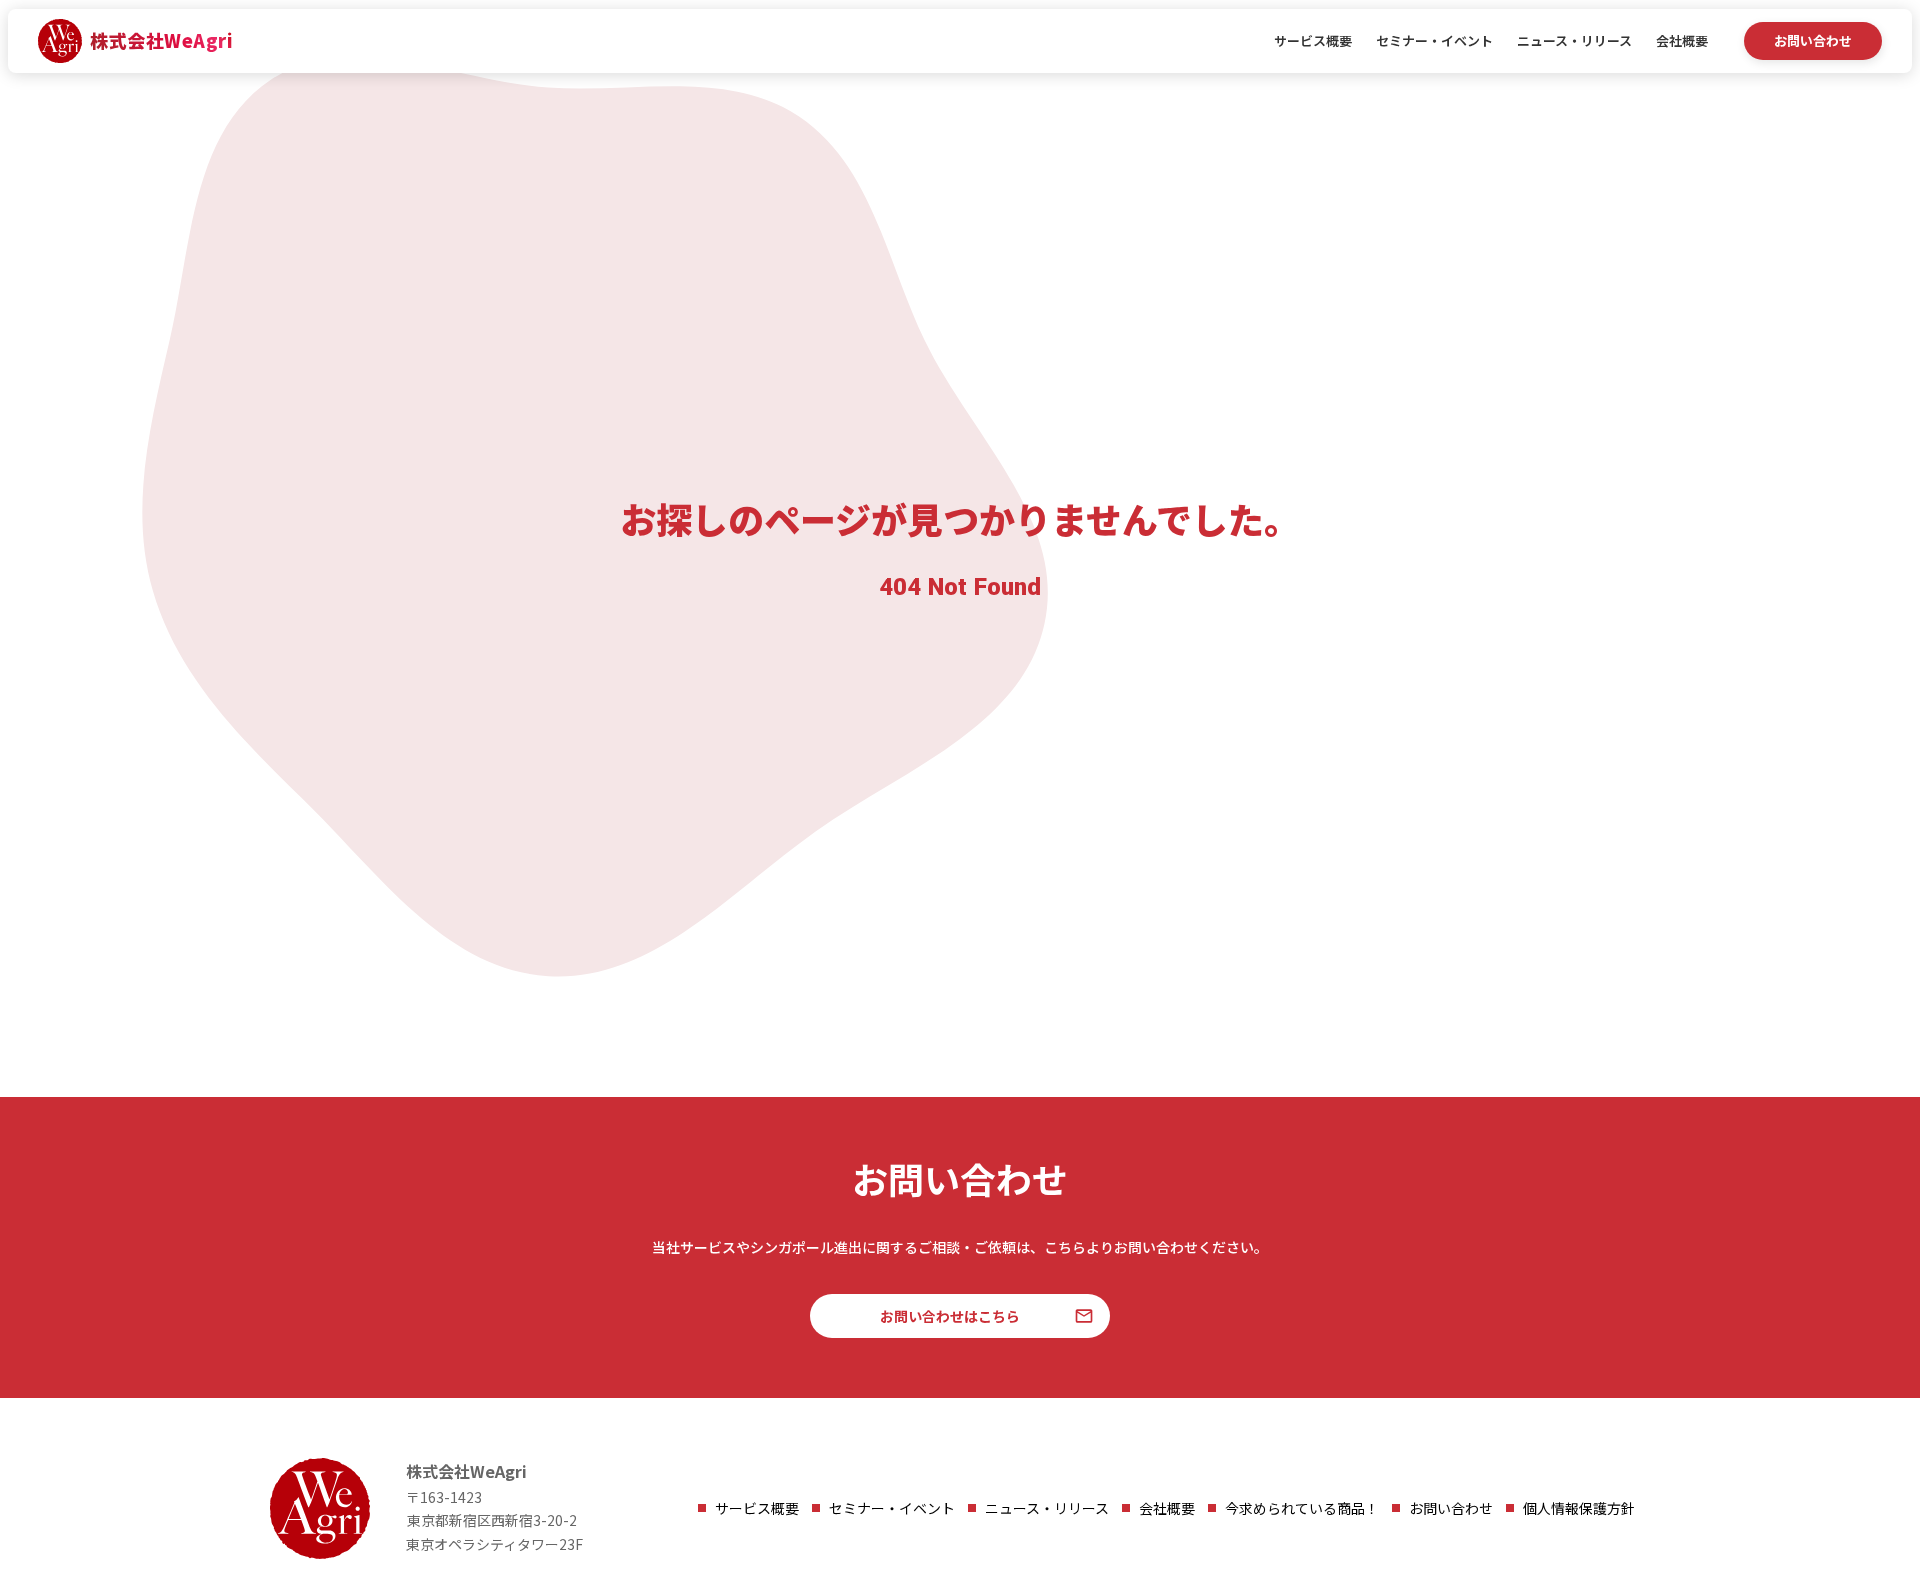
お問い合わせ (1451, 1508)
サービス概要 (1313, 41)
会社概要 (1682, 41)
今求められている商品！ (1302, 1508)
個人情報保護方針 (1579, 1508)
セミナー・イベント (1434, 41)
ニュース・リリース (1574, 41)
